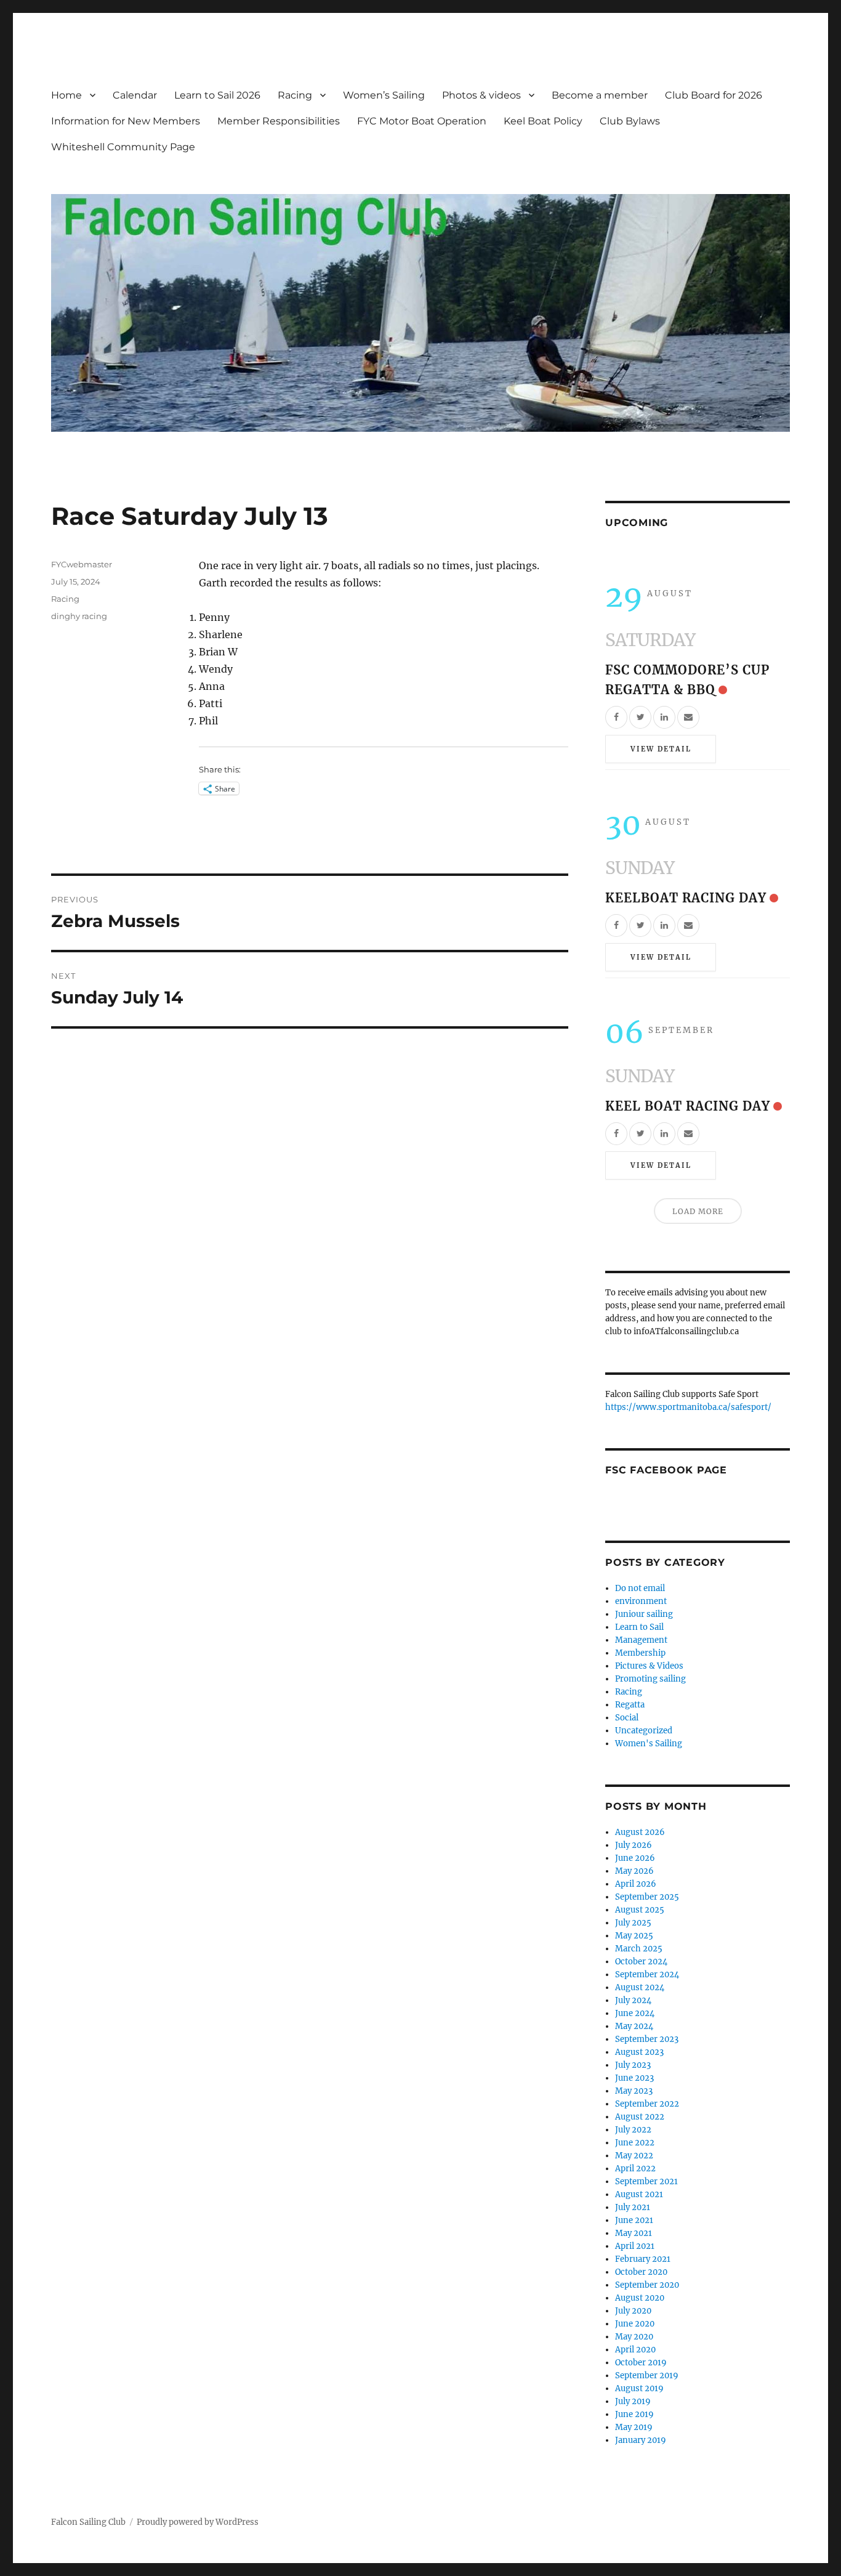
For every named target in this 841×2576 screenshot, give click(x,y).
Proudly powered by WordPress (198, 2522)
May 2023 (634, 2091)
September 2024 (647, 1975)
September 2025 (647, 1897)
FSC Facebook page (666, 1470)
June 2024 (635, 2013)
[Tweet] (640, 717)
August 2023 (639, 2052)
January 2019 (641, 2440)
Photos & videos (481, 95)
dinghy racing (79, 616)
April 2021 (635, 2246)
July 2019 (633, 2401)
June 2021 (634, 2220)
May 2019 (634, 2427)
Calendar (135, 95)
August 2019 (639, 2388)
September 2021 (646, 2181)
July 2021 (633, 2207)
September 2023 (647, 2039)
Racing (295, 95)
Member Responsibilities (279, 121)
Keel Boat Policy (543, 121)
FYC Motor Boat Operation (422, 121)
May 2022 (634, 2156)
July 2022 (633, 2130)
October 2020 (641, 2272)
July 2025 (633, 1923)
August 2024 (640, 1987)
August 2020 (640, 2298)
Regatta (630, 1705)
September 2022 (647, 2104)
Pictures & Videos (649, 1666)
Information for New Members (126, 121)
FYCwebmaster (82, 564)
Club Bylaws (630, 121)
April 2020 (635, 2350)
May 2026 (634, 1871)
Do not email (640, 1588)
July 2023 (633, 2065)
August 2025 (640, 1910)
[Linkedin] (664, 717)
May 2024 (634, 2026)
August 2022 (640, 2117)
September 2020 (647, 2285)
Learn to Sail (639, 1627)
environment (641, 1601)
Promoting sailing (650, 1679)
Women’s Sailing (384, 95)
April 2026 (636, 1884)
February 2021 (643, 2259)
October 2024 (641, 1962)
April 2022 (635, 2169)
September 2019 (647, 2376)
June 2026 (635, 1858)
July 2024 (633, 2000)
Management (641, 1640)
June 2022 (635, 2143)
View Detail (661, 749)
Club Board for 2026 (714, 95)
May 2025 (634, 1936)
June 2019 (634, 2414)
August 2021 (639, 2194)
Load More (698, 1211)
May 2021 (634, 2233)
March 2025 (639, 1949)
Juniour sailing (644, 1614)
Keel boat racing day (688, 1106)
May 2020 (634, 2337)
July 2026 (634, 1845)
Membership (640, 1653)
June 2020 (635, 2324)
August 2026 (640, 1832)
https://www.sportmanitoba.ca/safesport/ (688, 1407)
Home (66, 95)
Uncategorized (644, 1731)
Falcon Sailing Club (88, 2522)
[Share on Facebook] (616, 717)
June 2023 (634, 2078)
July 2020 (633, 2311)
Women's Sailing (649, 1744)
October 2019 (641, 2363)
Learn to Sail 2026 (217, 95)
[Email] (688, 717)
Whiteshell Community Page (123, 147)
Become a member (600, 95)
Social (627, 1718)
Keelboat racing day (686, 898)
